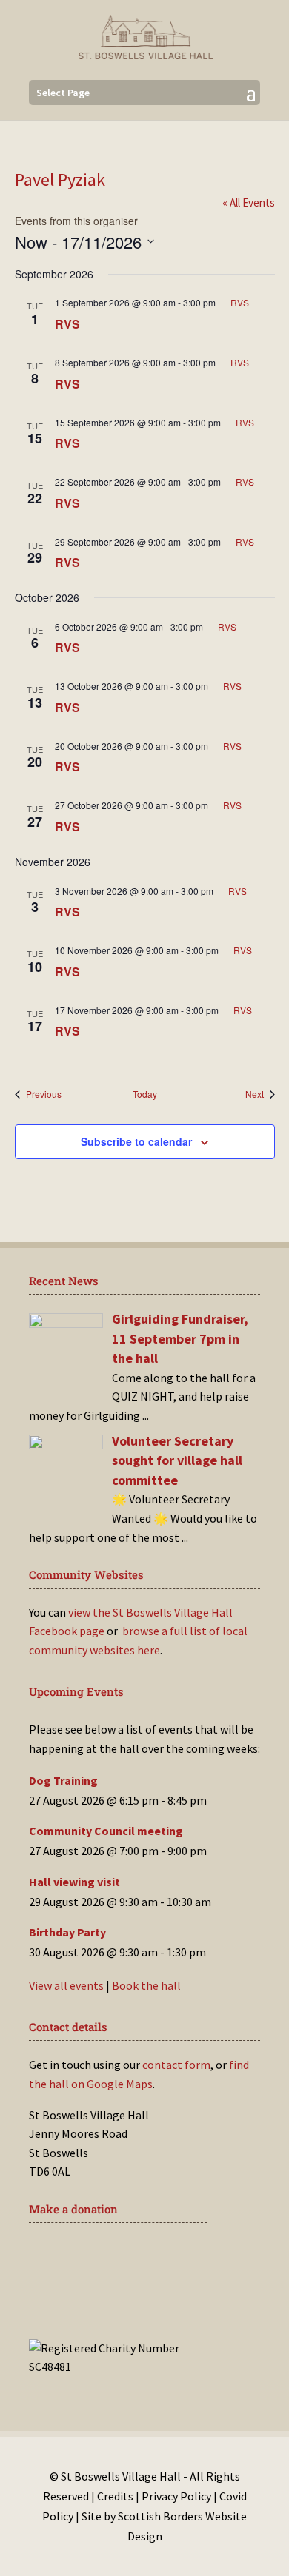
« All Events (249, 202)
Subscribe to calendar (136, 1141)
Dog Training (63, 1780)
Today (145, 1094)
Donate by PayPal (105, 2300)
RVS (67, 324)
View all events (66, 1985)
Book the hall (146, 1985)
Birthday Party (67, 1932)
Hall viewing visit (74, 1882)
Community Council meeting (106, 1831)
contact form (176, 2065)
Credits (115, 2496)
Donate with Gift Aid (115, 2255)
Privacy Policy (176, 2496)
